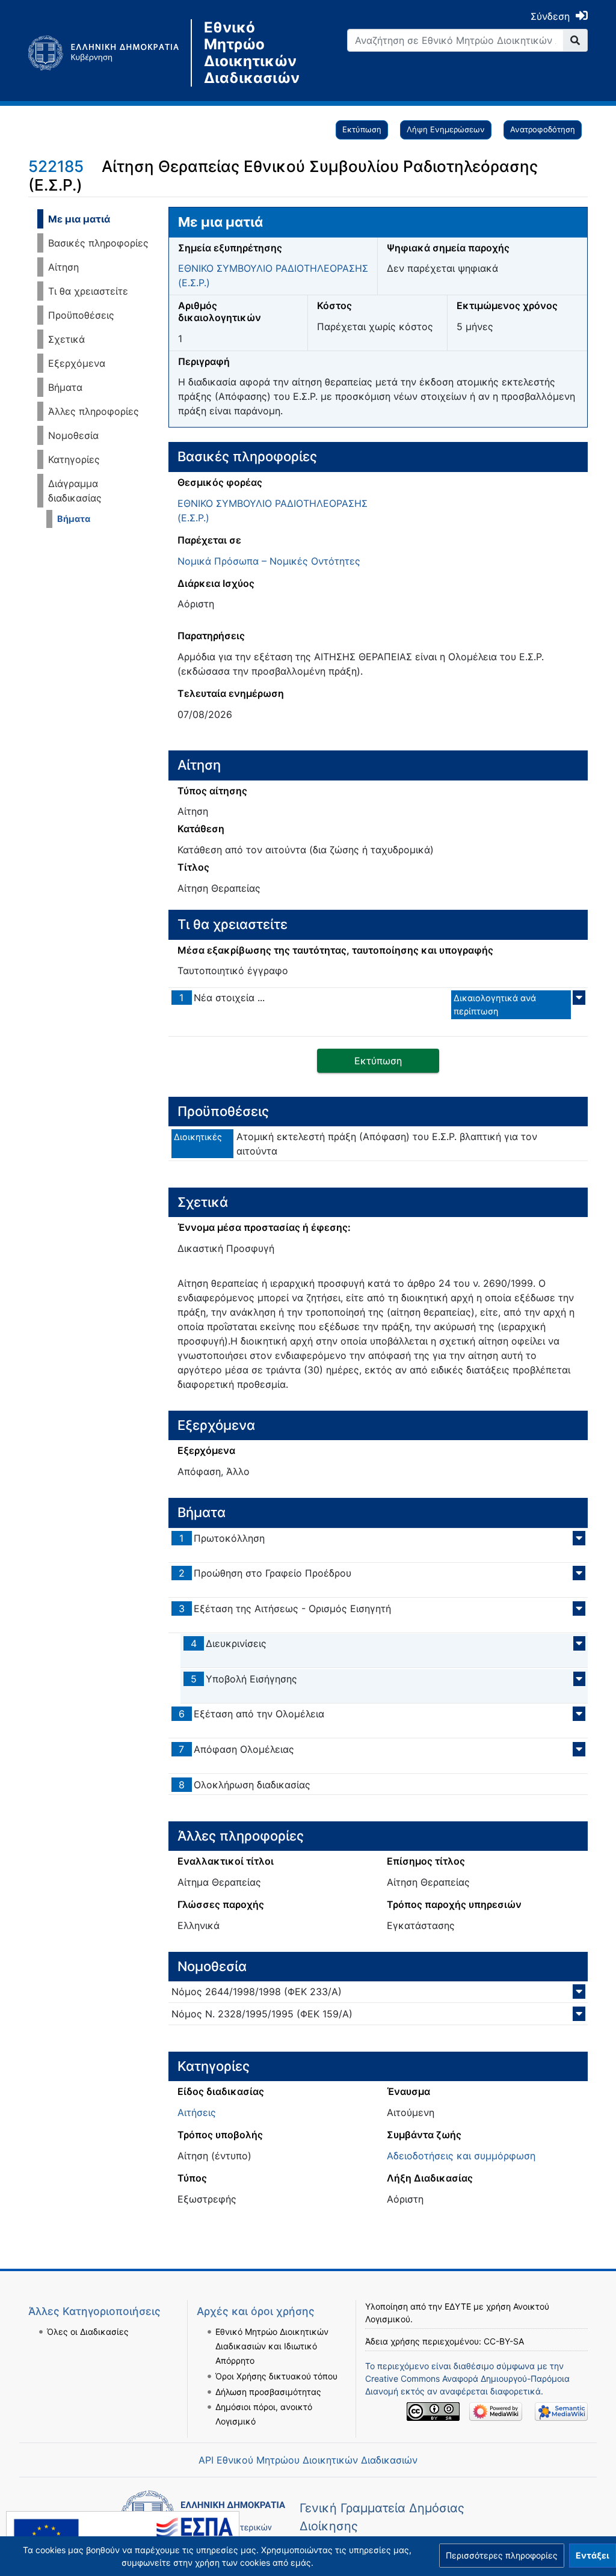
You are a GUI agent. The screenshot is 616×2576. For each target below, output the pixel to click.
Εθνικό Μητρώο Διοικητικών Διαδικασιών (251, 53)
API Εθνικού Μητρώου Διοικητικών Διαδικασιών (308, 2460)
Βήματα (65, 387)
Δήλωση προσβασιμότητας (268, 2392)
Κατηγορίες (74, 459)
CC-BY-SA (504, 2341)
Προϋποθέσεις (81, 315)
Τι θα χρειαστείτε (88, 291)
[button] (502, 2556)
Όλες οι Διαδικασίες (88, 2332)
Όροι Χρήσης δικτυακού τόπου (276, 2376)
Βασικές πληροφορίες (98, 243)
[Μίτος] (109, 53)
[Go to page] (575, 40)
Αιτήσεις (197, 2112)
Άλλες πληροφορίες (94, 411)
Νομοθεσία (73, 435)
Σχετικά (66, 339)
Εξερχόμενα (77, 363)
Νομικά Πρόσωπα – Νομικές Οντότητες (269, 561)
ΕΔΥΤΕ (458, 2306)
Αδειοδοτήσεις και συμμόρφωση (461, 2156)
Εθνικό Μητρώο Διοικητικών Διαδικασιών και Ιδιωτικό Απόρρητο (272, 2346)
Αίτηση (63, 267)
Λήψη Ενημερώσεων (446, 129)
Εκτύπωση (362, 129)
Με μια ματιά (79, 219)
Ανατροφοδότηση (543, 129)
